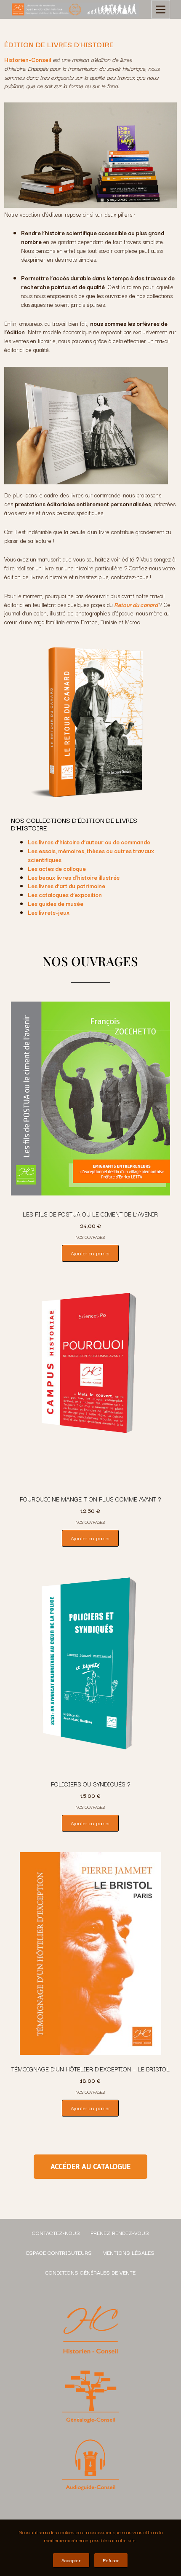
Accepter (71, 2560)
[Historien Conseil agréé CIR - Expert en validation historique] (75, 10)
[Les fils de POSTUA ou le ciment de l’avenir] (90, 1099)
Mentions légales (128, 2252)
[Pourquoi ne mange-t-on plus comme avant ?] (90, 1384)
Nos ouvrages (90, 1237)
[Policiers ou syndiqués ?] (90, 1669)
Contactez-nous (56, 2232)
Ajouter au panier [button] (90, 1253)
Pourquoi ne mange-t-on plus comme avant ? (90, 1499)
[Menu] (161, 9)
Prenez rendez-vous (120, 2232)
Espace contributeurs (59, 2252)
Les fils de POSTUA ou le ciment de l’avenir (90, 1214)
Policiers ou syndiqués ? (90, 1784)
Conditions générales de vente (90, 2272)
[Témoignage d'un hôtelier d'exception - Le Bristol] (90, 1954)
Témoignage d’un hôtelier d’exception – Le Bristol (90, 2069)
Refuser (111, 2560)
